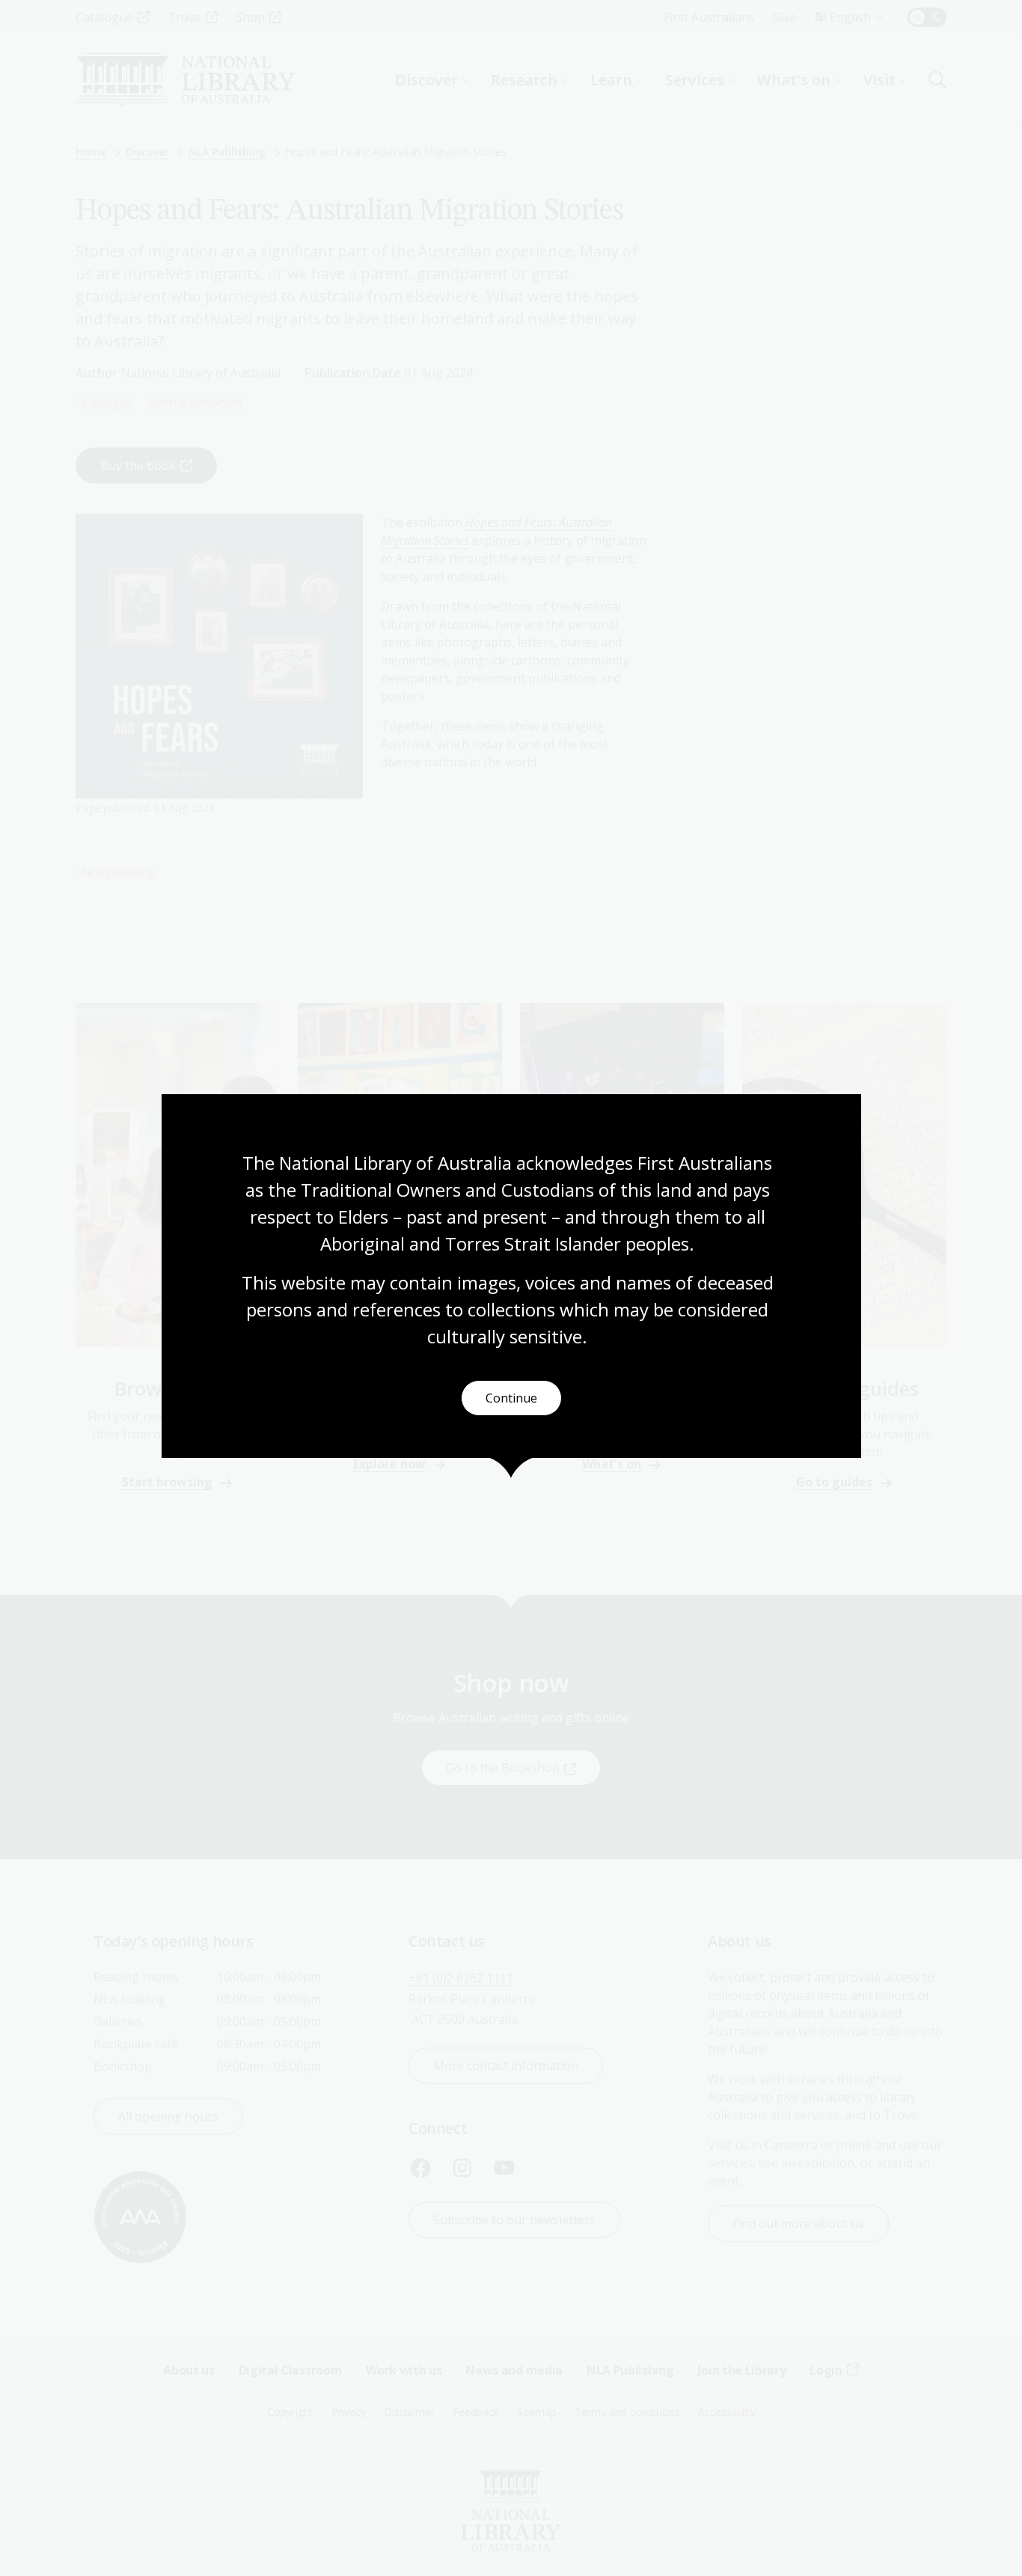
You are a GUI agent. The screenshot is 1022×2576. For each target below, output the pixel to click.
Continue (511, 1398)
